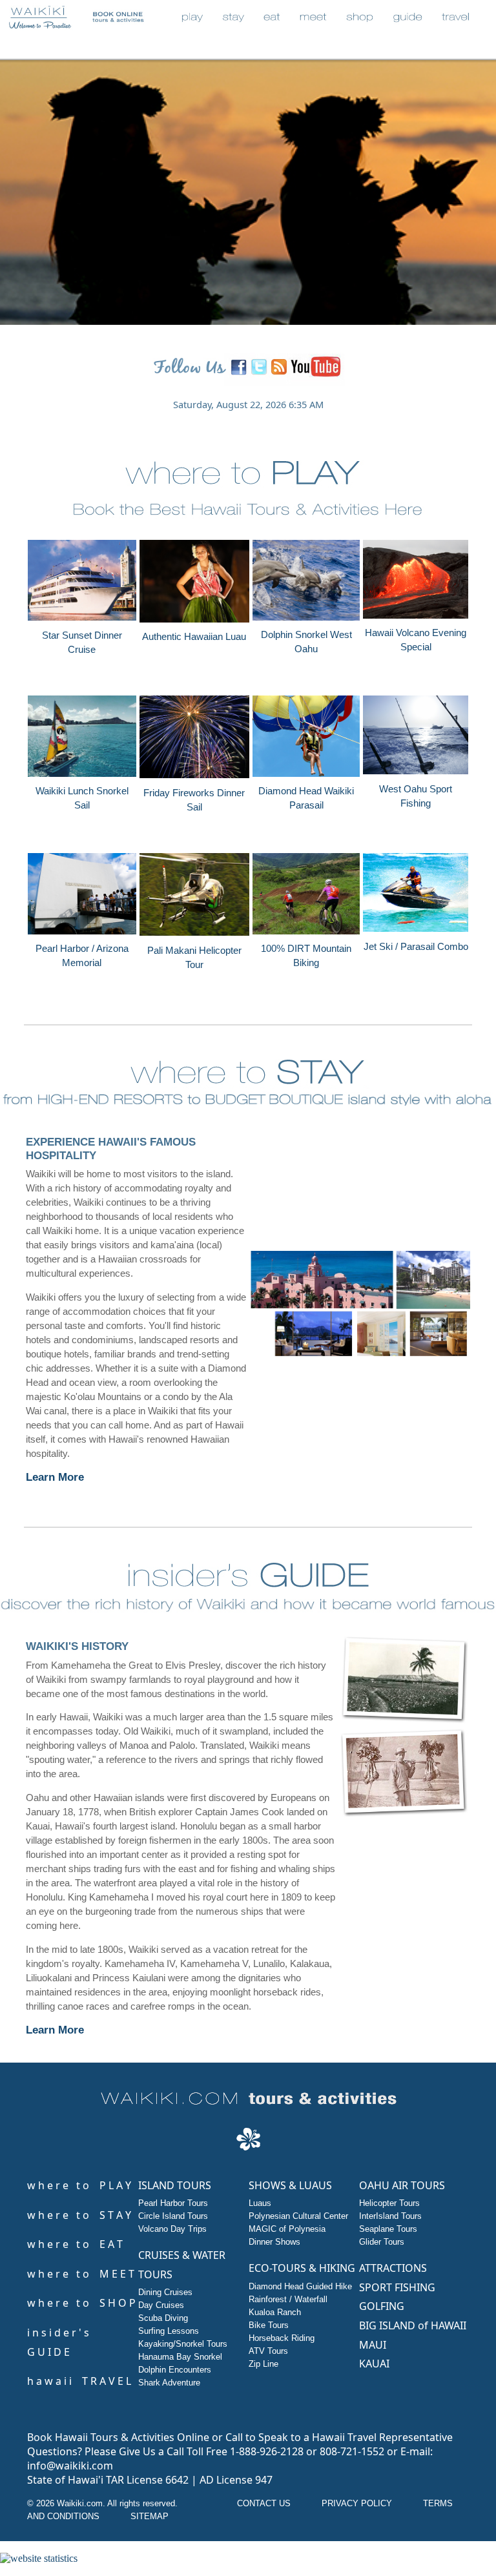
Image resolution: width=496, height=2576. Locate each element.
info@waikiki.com (70, 2466)
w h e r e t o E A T (75, 2244)
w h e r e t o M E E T (81, 2274)
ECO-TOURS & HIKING (302, 2268)
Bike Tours (269, 2325)
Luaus (260, 2203)
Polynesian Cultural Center (298, 2216)
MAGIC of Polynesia (287, 2229)
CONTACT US (264, 2503)
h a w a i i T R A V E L (79, 2381)
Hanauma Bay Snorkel (180, 2357)
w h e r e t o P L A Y (79, 2185)
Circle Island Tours (173, 2216)
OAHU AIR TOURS (402, 2185)
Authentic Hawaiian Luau (194, 637)
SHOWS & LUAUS (290, 2185)
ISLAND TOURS (175, 2185)
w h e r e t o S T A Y (79, 2215)
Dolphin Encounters (175, 2370)
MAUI (373, 2345)
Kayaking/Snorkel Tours (183, 2344)
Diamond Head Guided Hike (300, 2286)
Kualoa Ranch (275, 2312)
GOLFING (382, 2306)
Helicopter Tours (389, 2203)
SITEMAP (150, 2516)
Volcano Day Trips (172, 2229)
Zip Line (263, 2364)
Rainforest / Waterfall (288, 2299)
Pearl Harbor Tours (173, 2203)
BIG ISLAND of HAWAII (413, 2325)
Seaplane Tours (388, 2229)
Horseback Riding (282, 2338)
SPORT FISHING (397, 2287)
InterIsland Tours (390, 2216)
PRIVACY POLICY (357, 2503)
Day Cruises (161, 2305)
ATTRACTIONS (393, 2268)
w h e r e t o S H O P (81, 2303)
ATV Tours (268, 2351)
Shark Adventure (169, 2383)
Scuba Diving (163, 2318)
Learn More (55, 1477)
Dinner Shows (274, 2242)
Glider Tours (382, 2242)
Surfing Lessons (169, 2331)
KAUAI (374, 2364)
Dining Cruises (165, 2292)
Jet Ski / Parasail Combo (416, 947)
